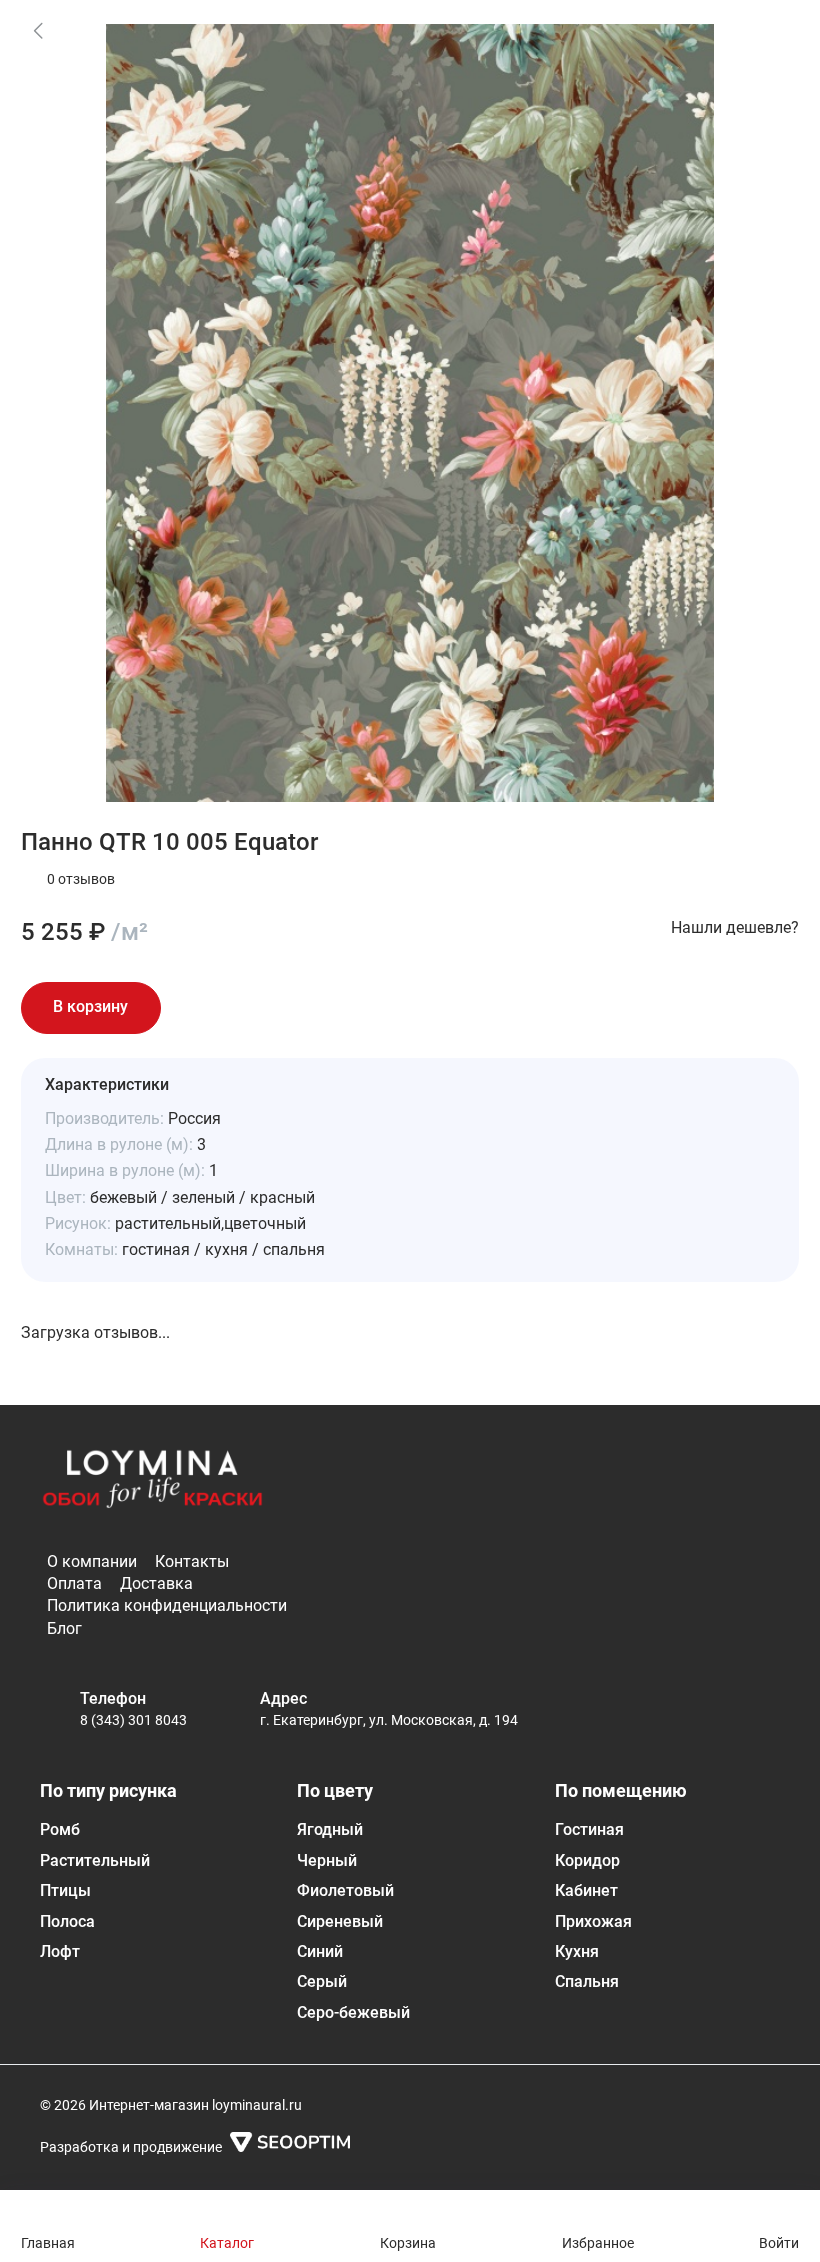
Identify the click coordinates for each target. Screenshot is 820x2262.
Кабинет (586, 1890)
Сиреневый (340, 1921)
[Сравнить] (253, 1008)
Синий (320, 1951)
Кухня (577, 1951)
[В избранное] (197, 1008)
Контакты (192, 1561)
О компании (92, 1561)
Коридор (587, 1860)
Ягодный (330, 1829)
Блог (64, 1628)
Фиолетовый (345, 1890)
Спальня (587, 1981)
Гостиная (589, 1829)
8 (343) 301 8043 (133, 1720)
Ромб (60, 1829)
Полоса (67, 1921)
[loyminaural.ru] (152, 1483)
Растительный (95, 1860)
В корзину (90, 1006)
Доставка (156, 1583)
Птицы (65, 1890)
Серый (322, 1981)
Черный (327, 1860)
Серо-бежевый (353, 2012)
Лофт (60, 1951)
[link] (38, 30)
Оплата (74, 1583)
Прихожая (593, 1921)
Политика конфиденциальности (167, 1605)
